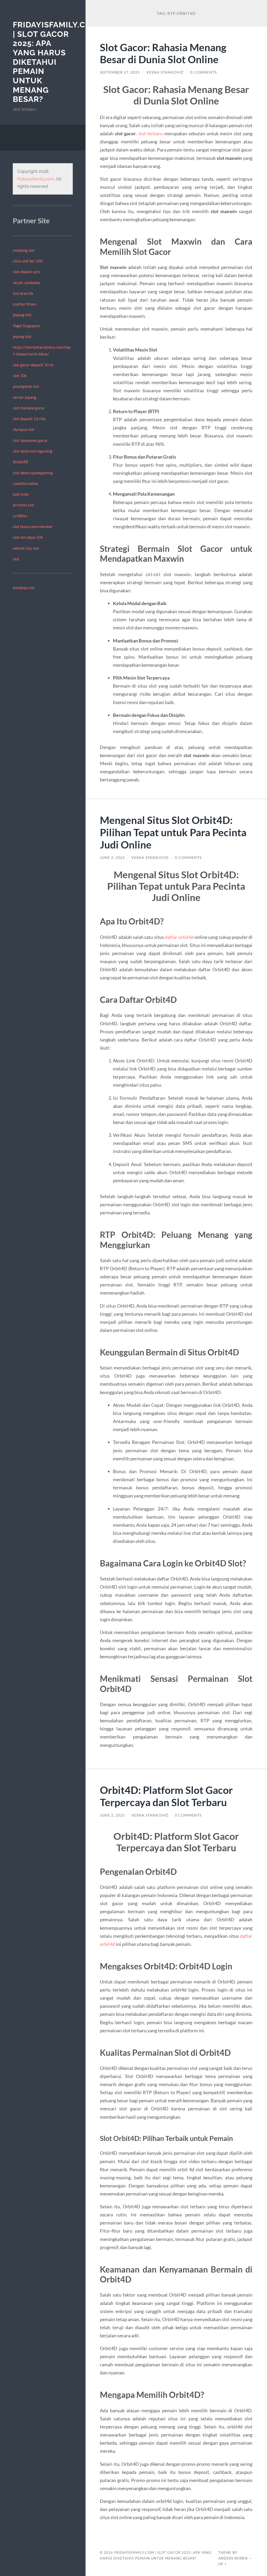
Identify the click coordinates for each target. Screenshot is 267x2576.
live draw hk (23, 293)
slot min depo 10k (28, 537)
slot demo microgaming (33, 451)
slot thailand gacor (29, 408)
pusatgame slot (26, 386)
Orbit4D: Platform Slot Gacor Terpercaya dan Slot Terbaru (166, 1796)
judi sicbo (21, 494)
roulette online (25, 483)
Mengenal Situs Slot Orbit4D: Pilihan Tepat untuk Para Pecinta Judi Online (173, 832)
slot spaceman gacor (30, 440)
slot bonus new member (33, 526)
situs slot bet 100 (28, 261)
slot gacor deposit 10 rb (33, 365)
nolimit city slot (26, 548)
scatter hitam (24, 304)
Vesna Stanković (165, 72)
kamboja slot (24, 588)
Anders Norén (233, 2558)
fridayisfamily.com (36, 179)
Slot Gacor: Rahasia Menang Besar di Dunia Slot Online (163, 53)
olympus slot (24, 429)
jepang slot (22, 315)
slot (16, 559)
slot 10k (20, 376)
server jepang (25, 397)
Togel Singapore (26, 326)
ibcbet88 (20, 462)
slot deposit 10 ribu (29, 419)
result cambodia (26, 283)
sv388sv (20, 516)
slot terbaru (151, 133)
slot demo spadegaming (33, 473)
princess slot (24, 505)
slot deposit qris (26, 272)
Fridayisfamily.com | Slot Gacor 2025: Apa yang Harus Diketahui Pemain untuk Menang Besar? (56, 62)
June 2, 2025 (112, 858)
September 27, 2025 (120, 72)
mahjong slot (24, 250)
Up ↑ (223, 2564)
